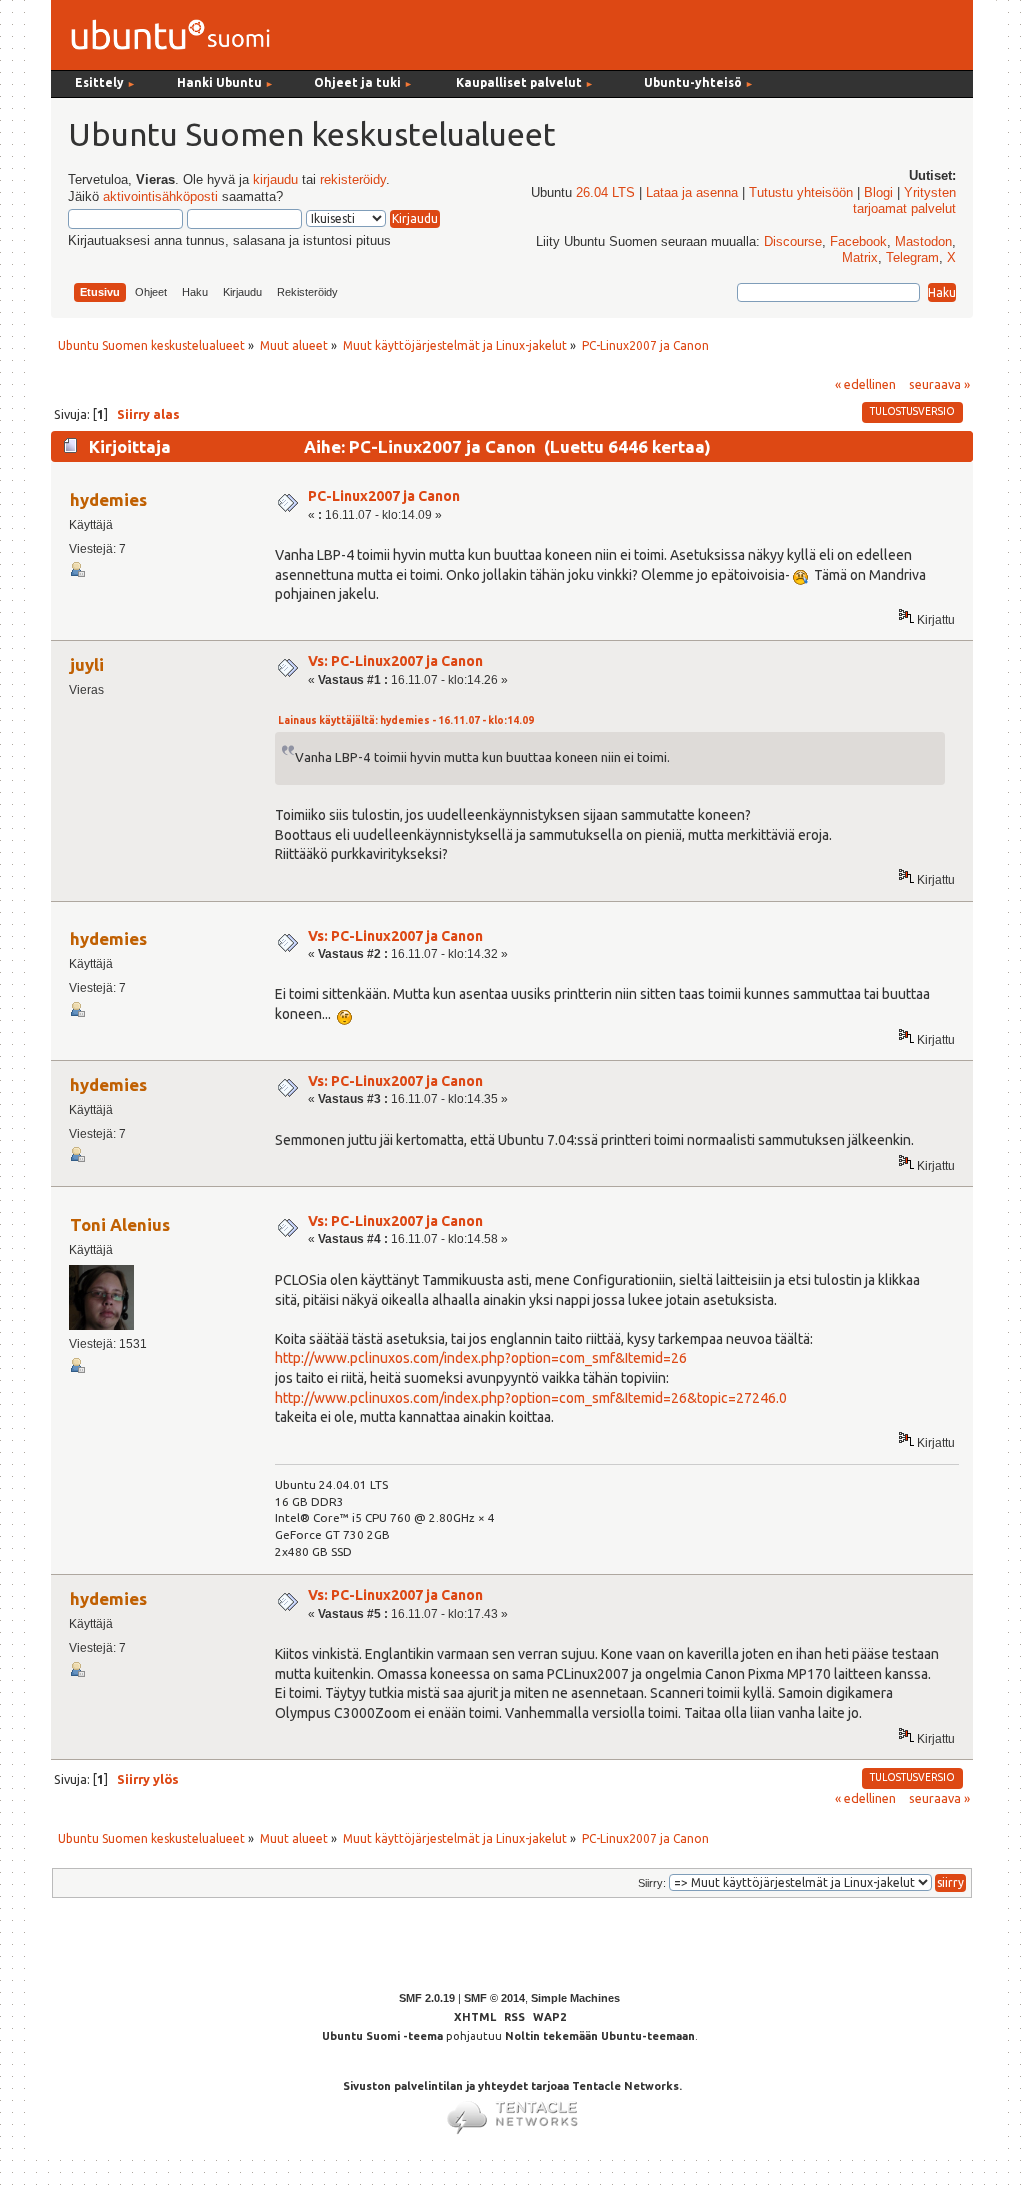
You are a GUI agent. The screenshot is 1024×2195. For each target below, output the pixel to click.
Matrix (860, 258)
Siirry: (652, 1883)
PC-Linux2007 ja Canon (384, 496)
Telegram (912, 258)
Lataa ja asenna (692, 193)
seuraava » (939, 384)
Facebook (858, 242)
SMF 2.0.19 (427, 1998)
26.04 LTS (605, 193)
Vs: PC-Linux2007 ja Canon (395, 661)
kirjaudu (275, 180)
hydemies (108, 499)
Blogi (878, 193)
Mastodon (923, 242)
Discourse (793, 242)
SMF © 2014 (494, 1998)
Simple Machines (575, 1998)
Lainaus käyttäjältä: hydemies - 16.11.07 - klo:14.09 (406, 720)
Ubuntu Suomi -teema (382, 2036)
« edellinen (865, 384)
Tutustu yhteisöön (801, 193)
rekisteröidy (353, 180)
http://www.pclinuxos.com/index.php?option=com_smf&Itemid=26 (481, 1358)
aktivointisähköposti (160, 197)
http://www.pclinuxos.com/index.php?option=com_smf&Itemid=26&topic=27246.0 (531, 1398)
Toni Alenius (120, 1224)
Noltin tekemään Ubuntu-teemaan (600, 2036)
